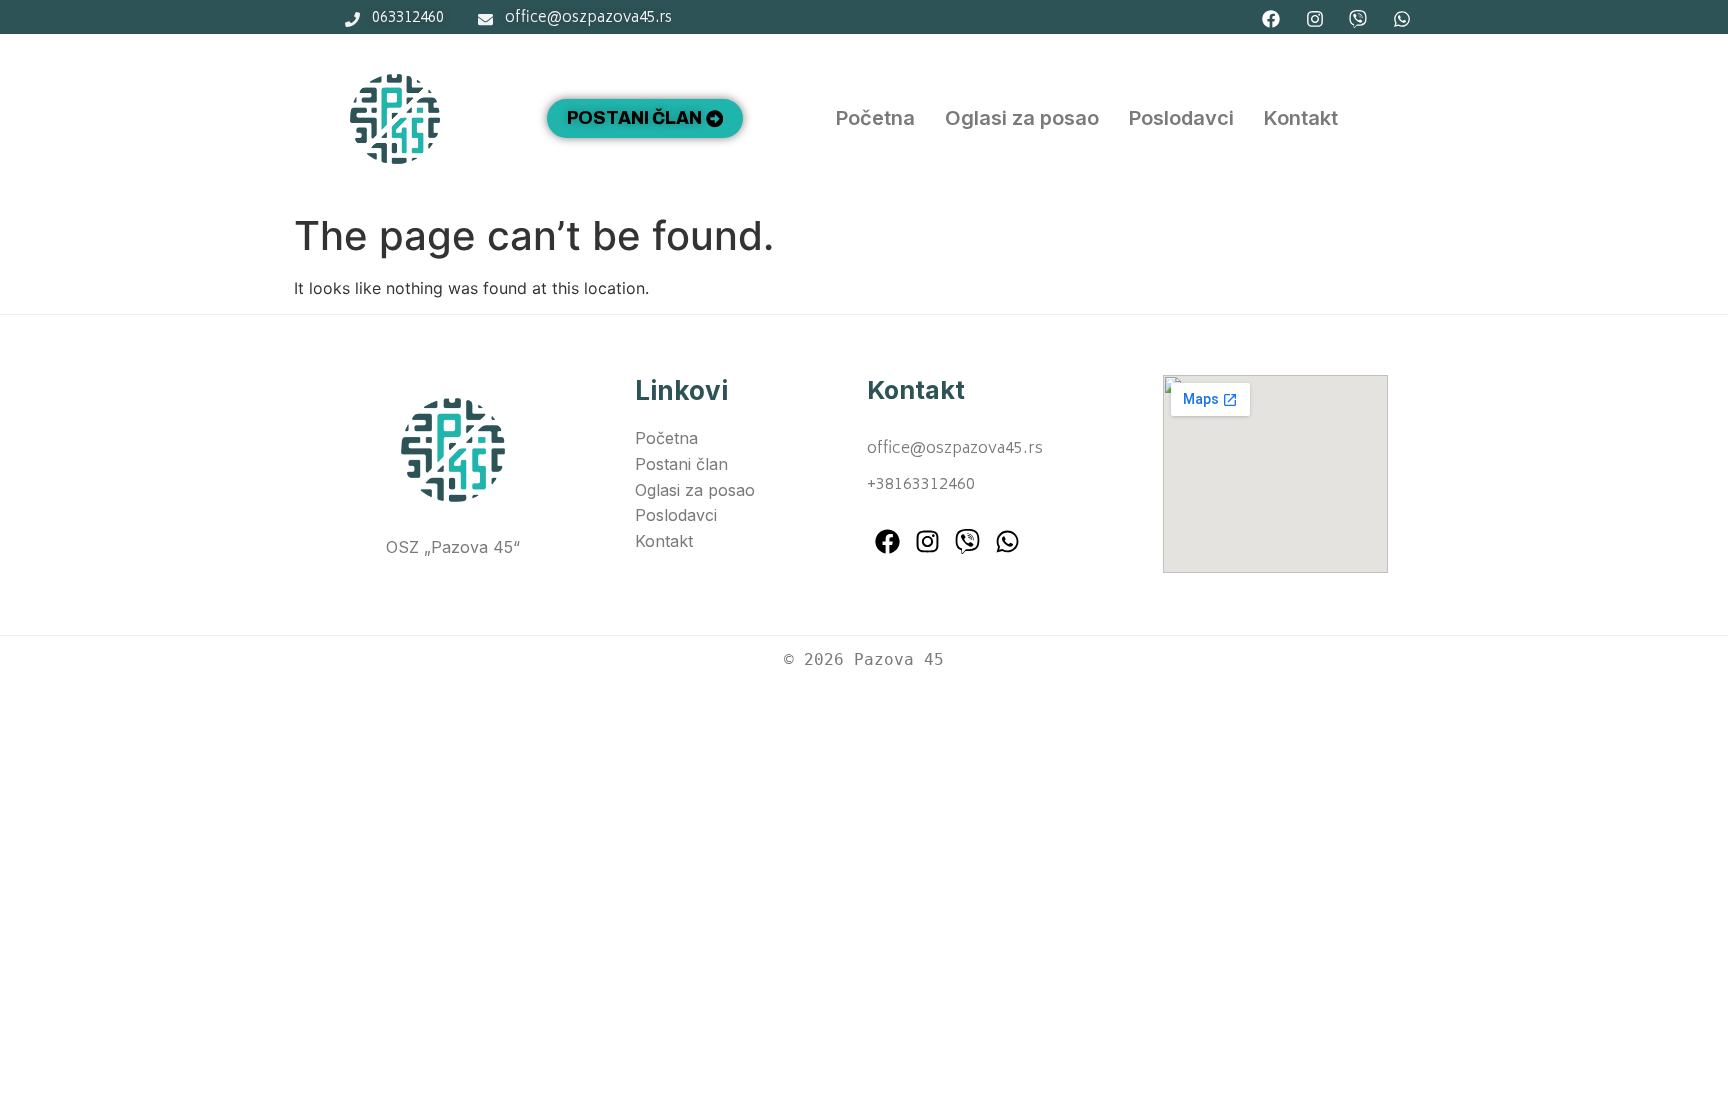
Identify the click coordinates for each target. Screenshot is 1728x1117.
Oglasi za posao (1022, 118)
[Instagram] (1314, 19)
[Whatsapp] (1402, 19)
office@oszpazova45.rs (955, 449)
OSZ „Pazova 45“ (453, 547)
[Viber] (1358, 19)
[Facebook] (1270, 19)
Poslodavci (1181, 118)
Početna (875, 118)
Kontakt (1301, 118)
